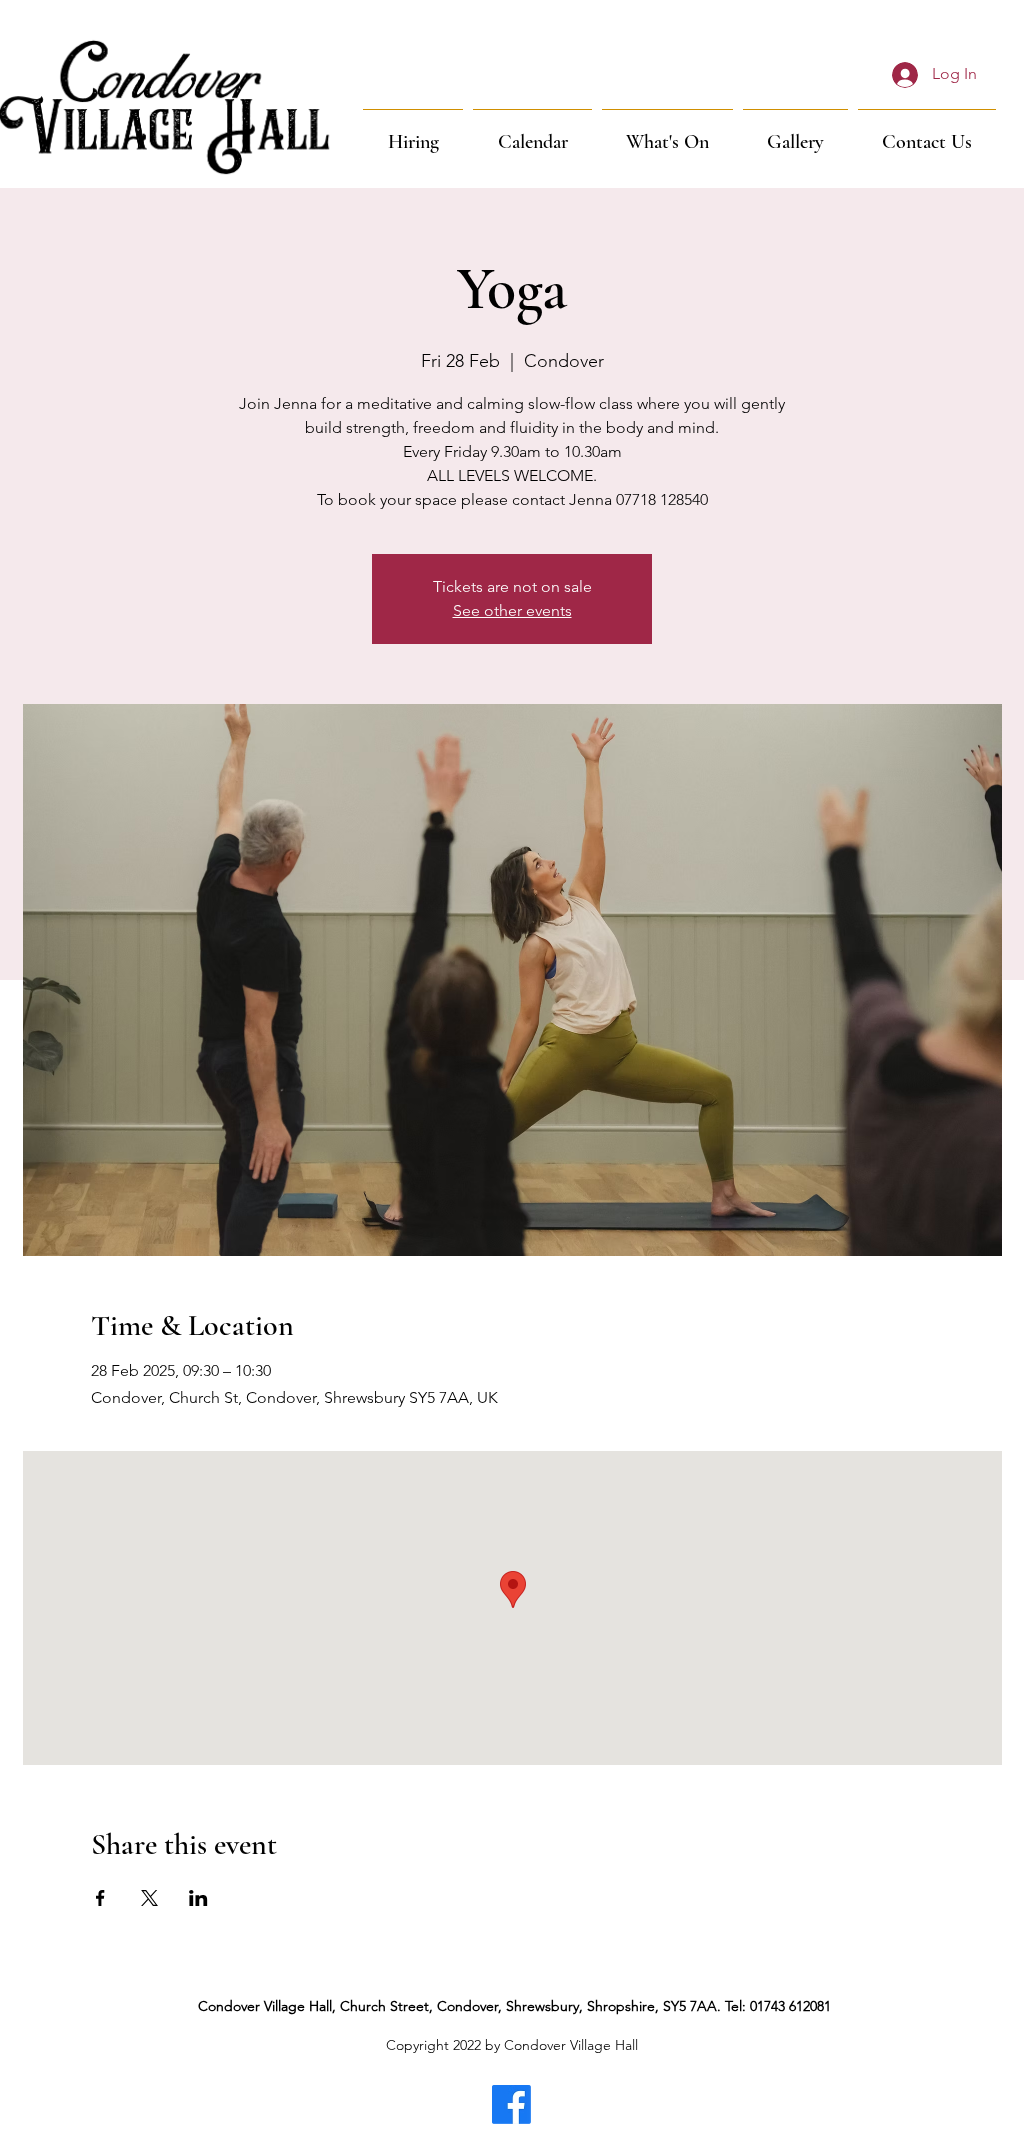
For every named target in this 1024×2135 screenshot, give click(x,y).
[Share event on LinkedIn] (198, 1898)
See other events (512, 610)
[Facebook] (511, 2104)
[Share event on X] (149, 1898)
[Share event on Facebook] (100, 1898)
